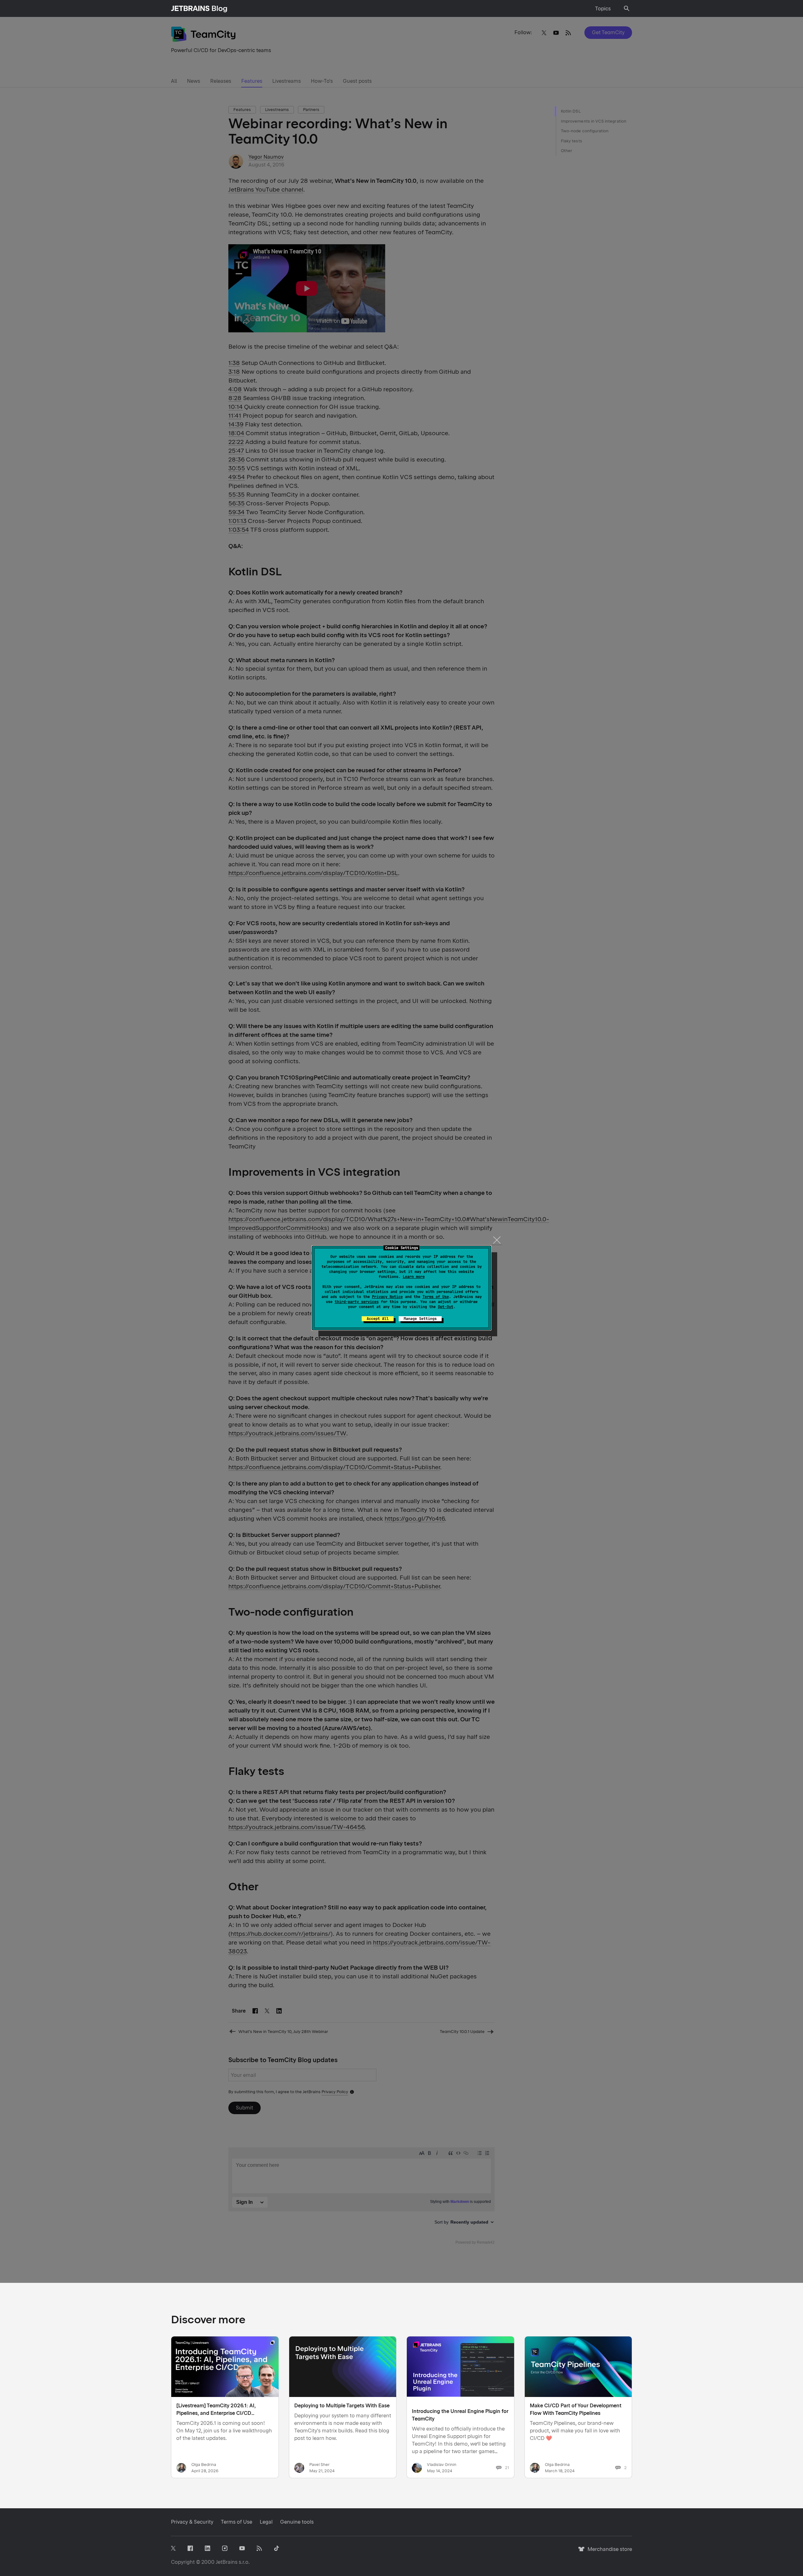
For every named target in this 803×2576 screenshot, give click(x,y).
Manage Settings (420, 1319)
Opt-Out (446, 1307)
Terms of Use (436, 1297)
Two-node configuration (585, 131)
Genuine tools (297, 2522)
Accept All (378, 1319)
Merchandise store (608, 2552)
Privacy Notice (387, 1297)
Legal (266, 2522)
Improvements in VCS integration (594, 121)
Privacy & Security (192, 2522)
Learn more (414, 1277)
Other (566, 151)
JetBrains (227, 2562)
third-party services (357, 1302)
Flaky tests (572, 141)
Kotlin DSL (571, 111)
